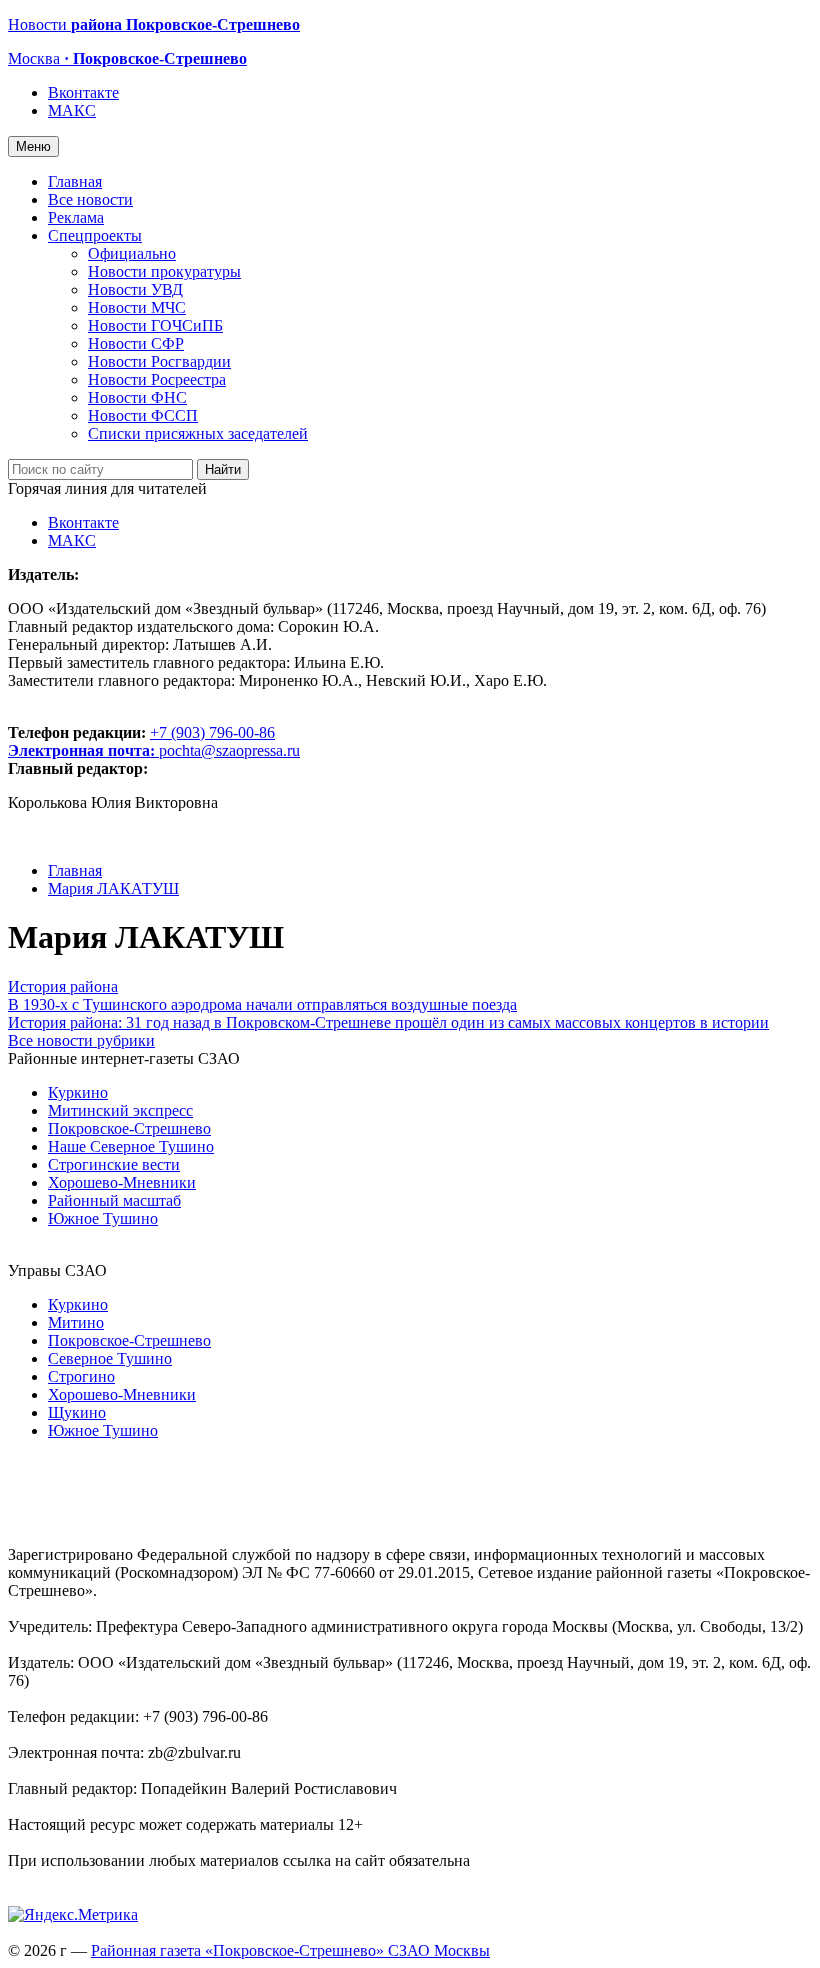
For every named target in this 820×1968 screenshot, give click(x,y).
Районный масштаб (114, 1200)
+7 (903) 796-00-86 (141, 741)
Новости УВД (135, 289)
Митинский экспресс (120, 1110)
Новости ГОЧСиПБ (155, 325)
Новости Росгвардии (159, 361)
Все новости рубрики (81, 1040)
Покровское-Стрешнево (129, 1128)
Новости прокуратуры (164, 271)
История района (63, 986)
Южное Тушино (103, 1218)
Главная (75, 181)
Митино (76, 1322)
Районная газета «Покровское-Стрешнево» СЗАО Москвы (290, 1950)
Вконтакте (83, 92)
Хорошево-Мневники (122, 1182)
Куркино (78, 1092)
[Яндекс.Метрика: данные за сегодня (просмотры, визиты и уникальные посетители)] (73, 1915)
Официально (132, 253)
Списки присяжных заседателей (198, 433)
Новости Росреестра (157, 379)
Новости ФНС (137, 397)
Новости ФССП (143, 415)
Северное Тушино (110, 1358)
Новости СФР (136, 343)
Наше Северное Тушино (131, 1146)
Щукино (77, 1412)
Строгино (81, 1376)
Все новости (90, 199)
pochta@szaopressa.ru (229, 750)
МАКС (72, 110)
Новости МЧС (137, 307)
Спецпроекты (95, 235)
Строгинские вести (114, 1164)
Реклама (76, 217)
